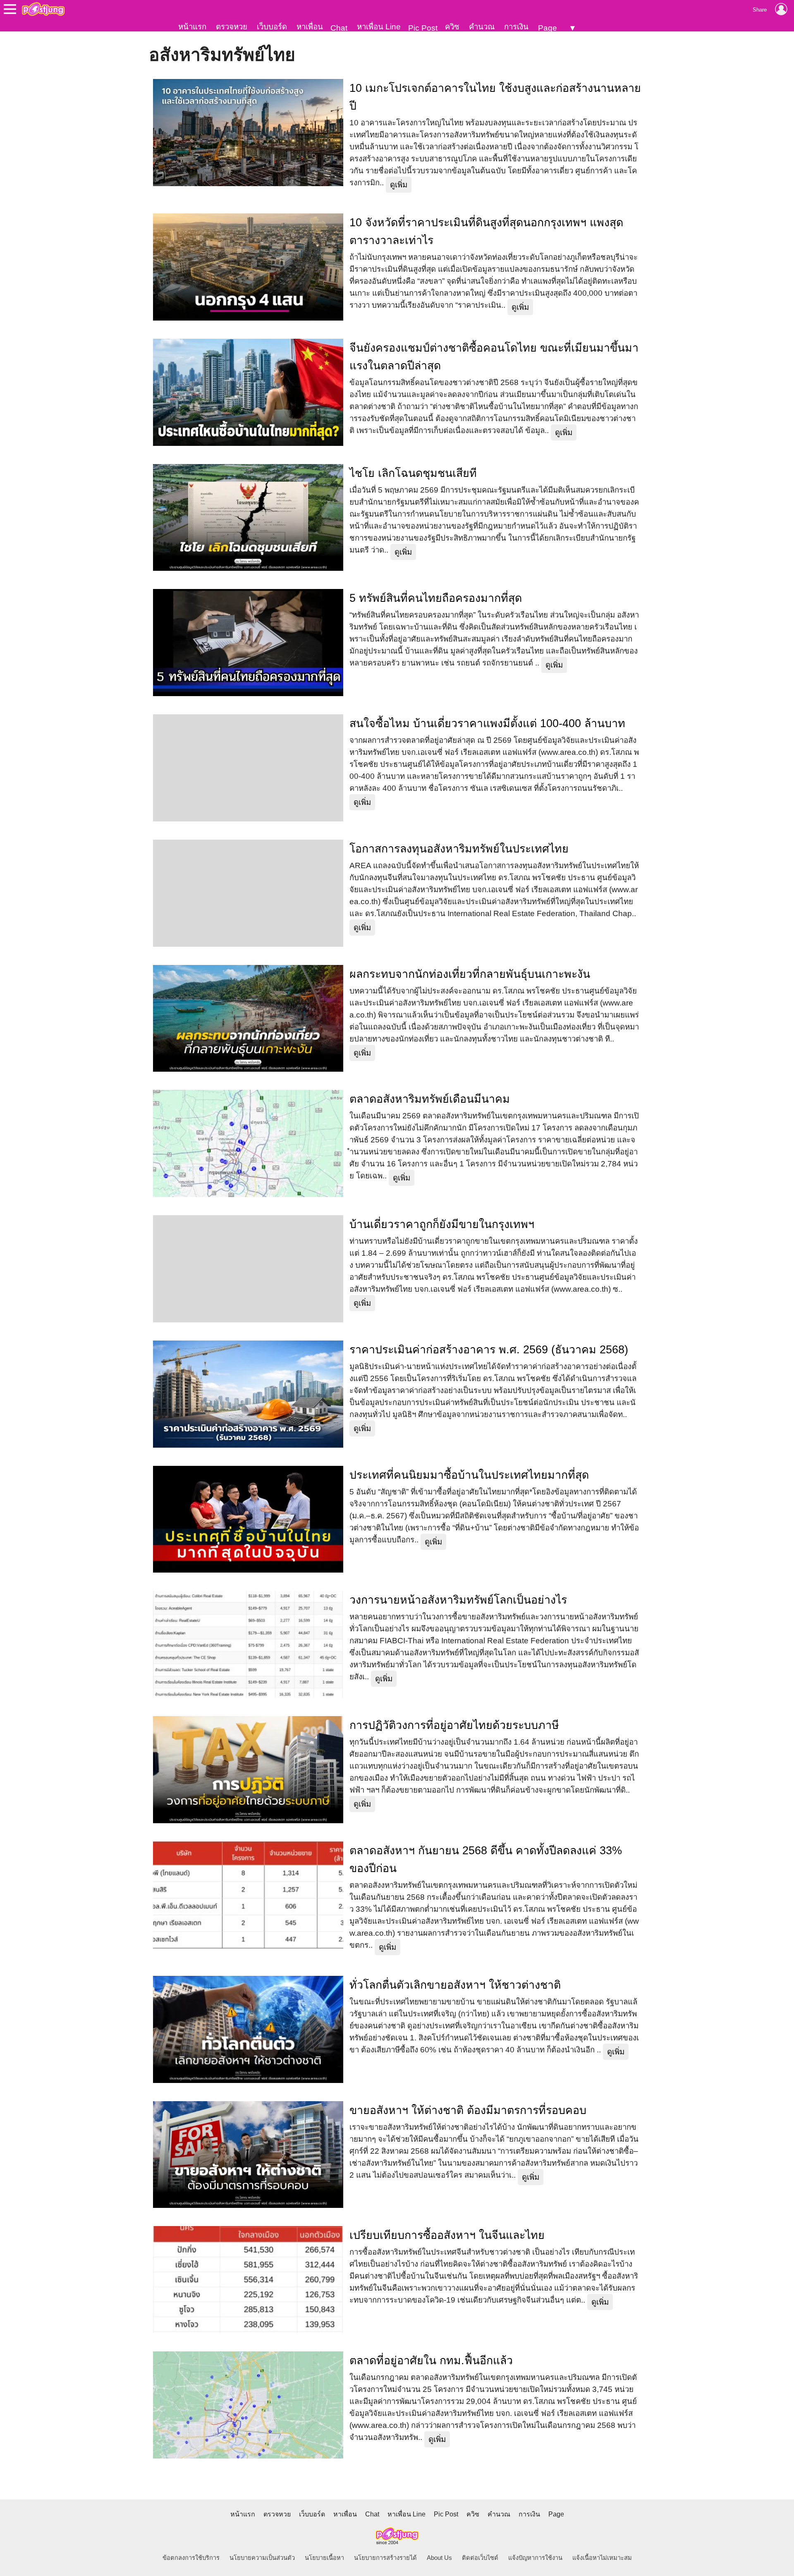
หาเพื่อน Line (379, 27)
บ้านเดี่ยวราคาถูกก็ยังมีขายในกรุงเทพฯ (442, 1224)
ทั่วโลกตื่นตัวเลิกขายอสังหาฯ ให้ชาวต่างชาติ (455, 1985)
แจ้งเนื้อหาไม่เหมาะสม (602, 2558)
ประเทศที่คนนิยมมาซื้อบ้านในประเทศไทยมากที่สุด (469, 1475)
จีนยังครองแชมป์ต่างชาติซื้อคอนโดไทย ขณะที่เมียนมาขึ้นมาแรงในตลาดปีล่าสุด (494, 357)
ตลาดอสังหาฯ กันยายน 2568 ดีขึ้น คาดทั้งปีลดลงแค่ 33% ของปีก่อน (486, 1859)
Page (548, 28)
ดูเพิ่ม (399, 185)
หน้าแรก (192, 27)
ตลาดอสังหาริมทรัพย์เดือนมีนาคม (430, 1099)
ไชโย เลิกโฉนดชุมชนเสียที (413, 473)
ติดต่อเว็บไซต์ (480, 2558)
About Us (439, 2558)
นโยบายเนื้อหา (324, 2558)
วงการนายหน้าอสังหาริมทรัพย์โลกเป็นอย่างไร (458, 1600)
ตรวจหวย (232, 27)
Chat (339, 28)
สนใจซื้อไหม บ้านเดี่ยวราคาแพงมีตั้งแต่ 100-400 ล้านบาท (487, 723)
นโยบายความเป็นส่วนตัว (262, 2558)
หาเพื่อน (310, 27)
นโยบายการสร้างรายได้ (385, 2558)
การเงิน (516, 27)
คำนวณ (482, 27)
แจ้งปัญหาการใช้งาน (535, 2558)
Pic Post (423, 28)
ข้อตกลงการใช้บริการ (191, 2558)
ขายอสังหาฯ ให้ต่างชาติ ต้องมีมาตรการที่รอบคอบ (468, 2110)
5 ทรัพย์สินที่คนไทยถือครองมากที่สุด (436, 598)
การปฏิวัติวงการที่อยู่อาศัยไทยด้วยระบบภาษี (454, 1725)
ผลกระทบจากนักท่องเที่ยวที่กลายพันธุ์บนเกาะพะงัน (470, 974)
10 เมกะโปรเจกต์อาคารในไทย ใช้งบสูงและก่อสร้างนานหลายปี (495, 97)
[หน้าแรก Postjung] (43, 9)
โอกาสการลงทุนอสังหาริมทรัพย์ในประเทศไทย (459, 849)
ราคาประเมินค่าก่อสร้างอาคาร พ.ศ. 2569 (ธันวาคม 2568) (489, 1350)
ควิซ (452, 27)
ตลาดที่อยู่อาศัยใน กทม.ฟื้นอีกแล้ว (431, 2361)
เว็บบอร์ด (272, 27)
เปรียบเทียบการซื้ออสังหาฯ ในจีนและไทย (447, 2235)
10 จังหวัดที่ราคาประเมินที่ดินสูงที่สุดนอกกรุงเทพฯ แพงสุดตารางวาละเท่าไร (486, 231)
